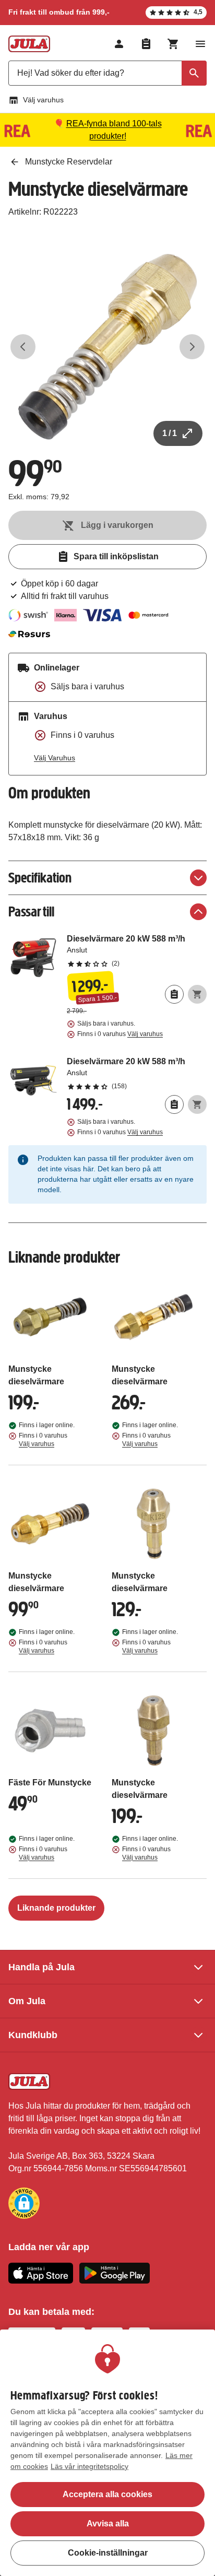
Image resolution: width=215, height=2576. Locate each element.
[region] (107, 2453)
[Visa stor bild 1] (107, 347)
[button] (24, 2203)
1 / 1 (170, 433)
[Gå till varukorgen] (173, 44)
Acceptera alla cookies (107, 2494)
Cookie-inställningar (108, 2553)
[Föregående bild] (23, 347)
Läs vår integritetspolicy (89, 2466)
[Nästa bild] (192, 347)
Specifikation (40, 878)
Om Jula (27, 2001)
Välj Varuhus (55, 758)
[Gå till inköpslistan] (146, 44)
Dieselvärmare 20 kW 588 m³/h (137, 950)
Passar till (31, 911)
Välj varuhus (43, 100)
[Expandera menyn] (200, 44)
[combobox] (107, 73)
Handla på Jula (41, 1967)
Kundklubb (33, 2035)
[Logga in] (119, 44)
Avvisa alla (108, 2524)
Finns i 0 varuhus (120, 1034)
